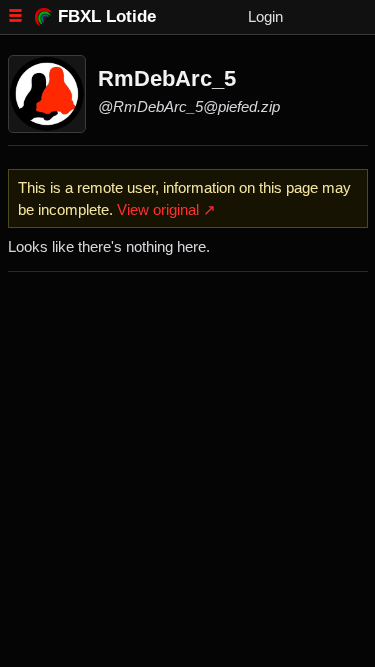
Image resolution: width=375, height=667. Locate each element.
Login (265, 16)
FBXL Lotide (107, 16)
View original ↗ (166, 209)
